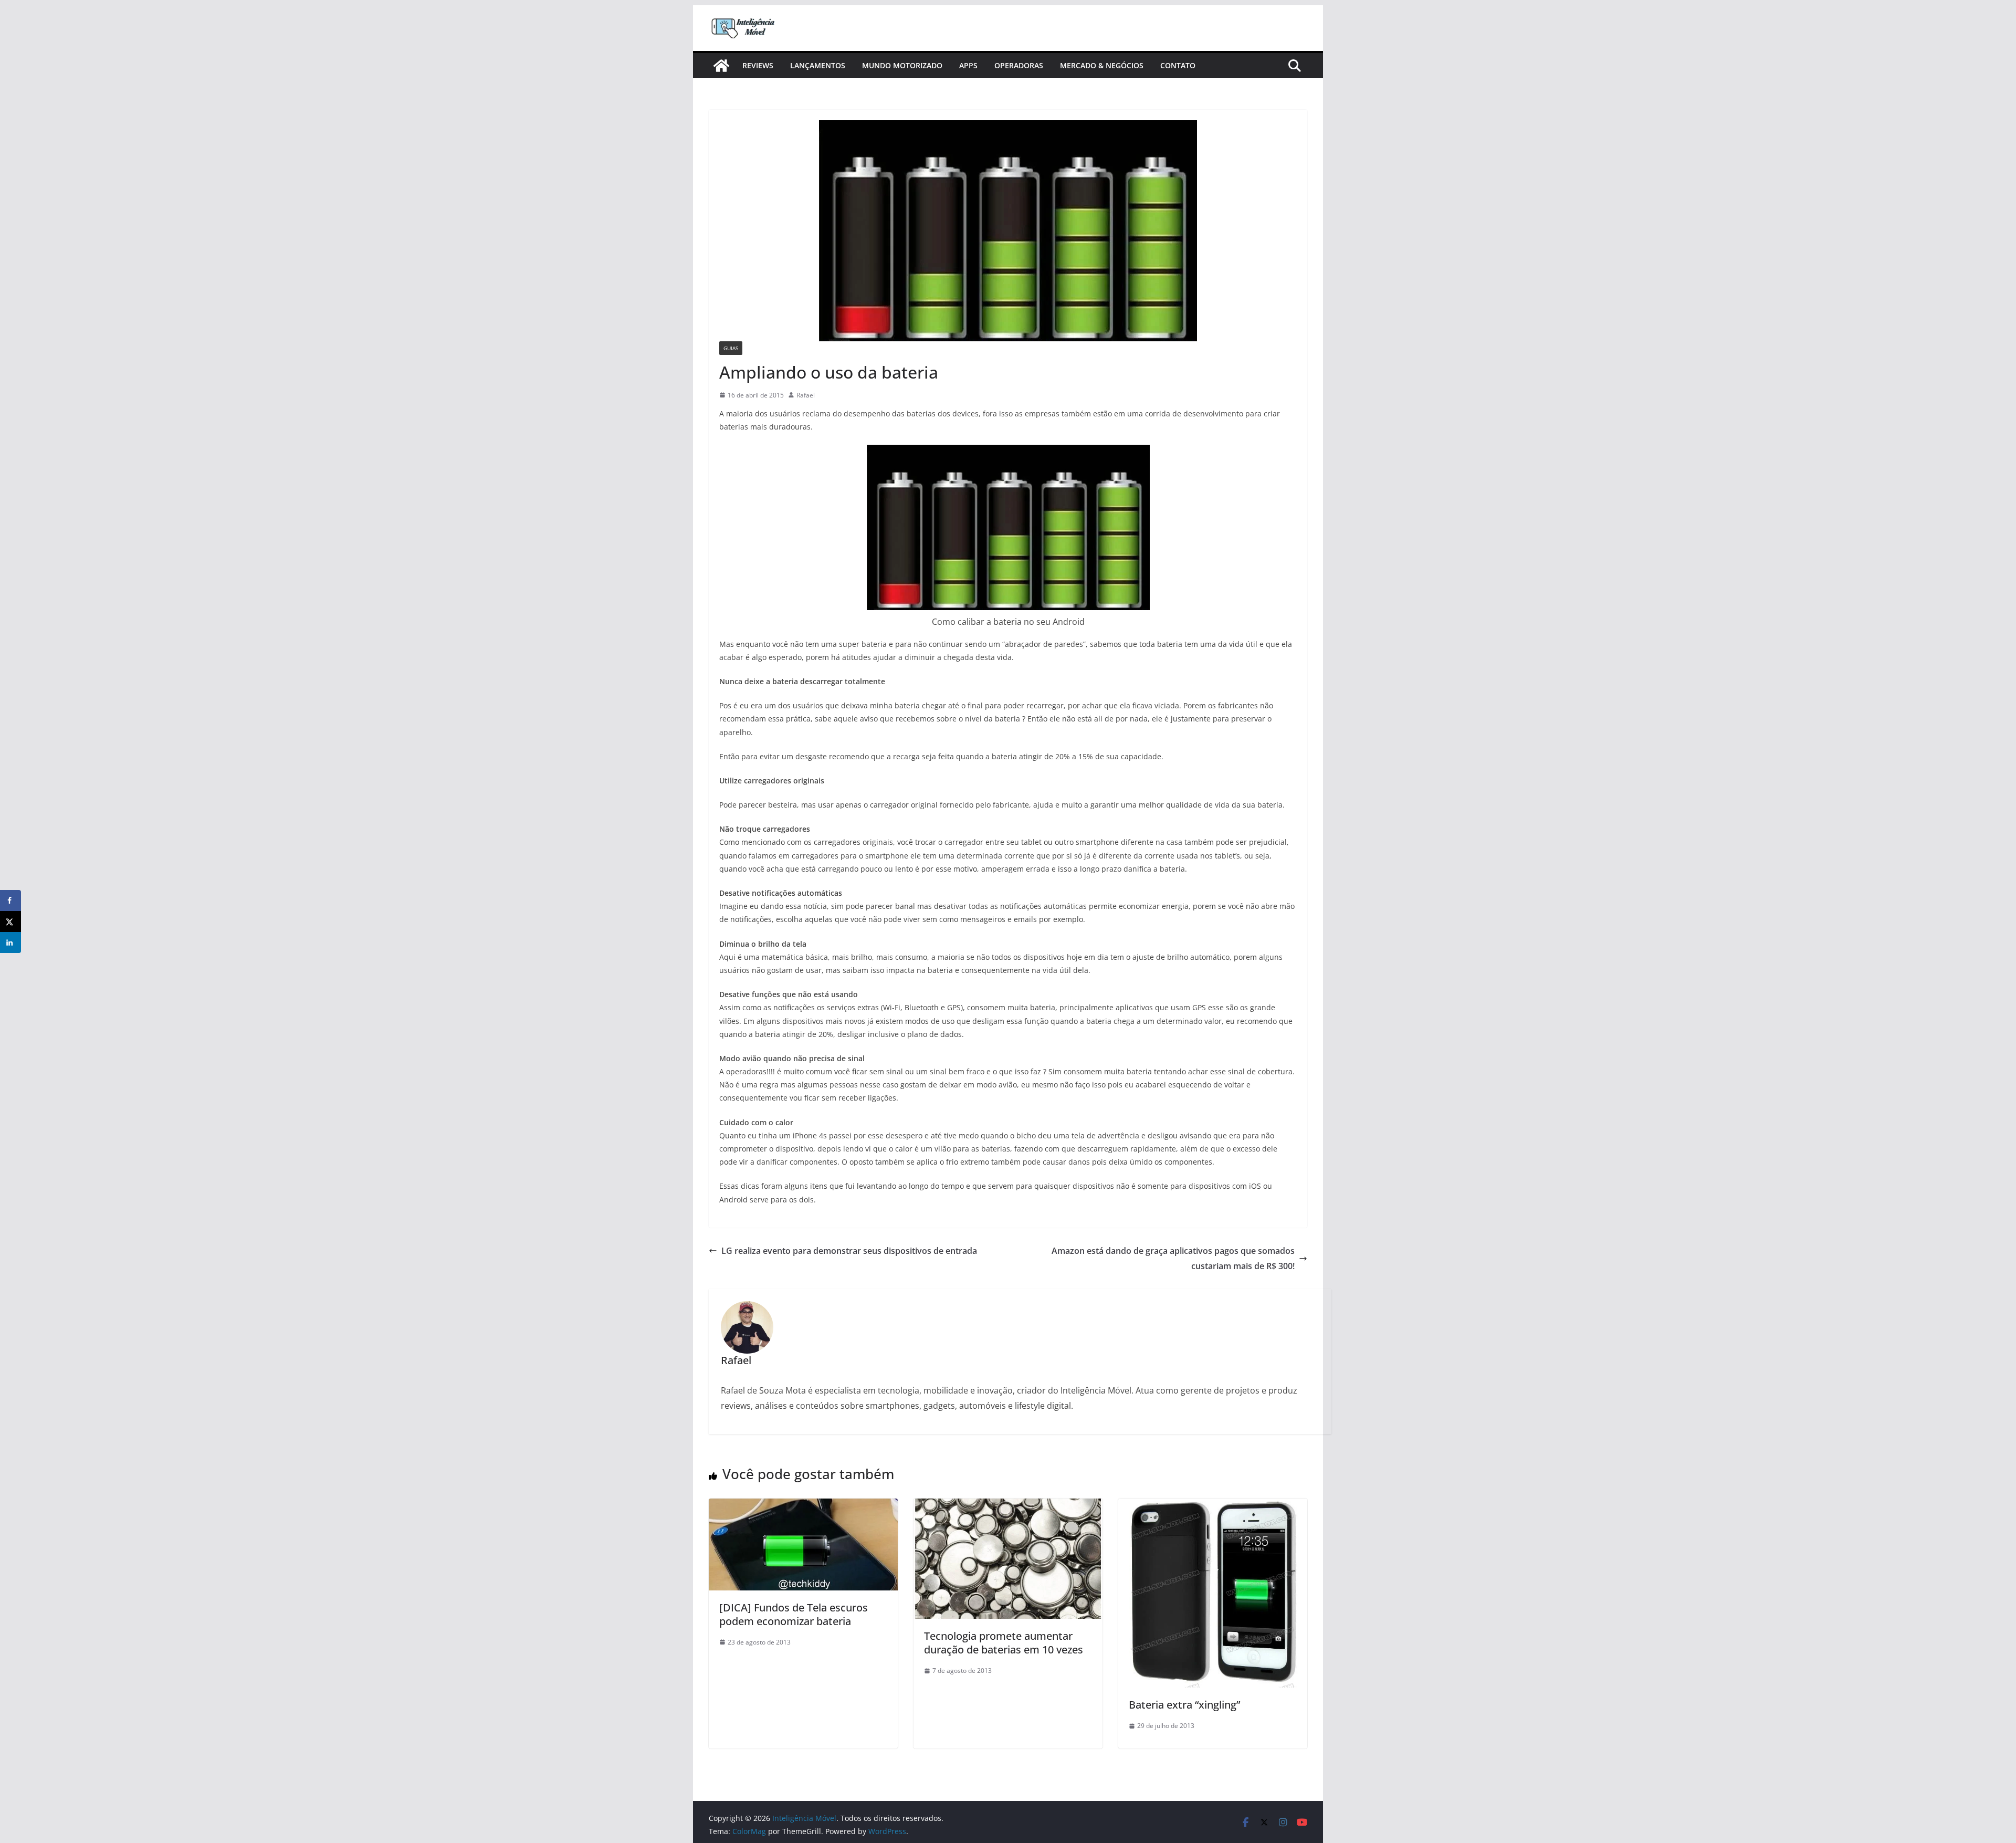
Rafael (806, 395)
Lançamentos (818, 65)
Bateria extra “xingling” (1184, 1705)
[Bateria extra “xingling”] (1213, 1506)
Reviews (758, 65)
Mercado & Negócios (1102, 65)
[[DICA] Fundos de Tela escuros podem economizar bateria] (803, 1506)
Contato (1178, 65)
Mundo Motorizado (902, 65)
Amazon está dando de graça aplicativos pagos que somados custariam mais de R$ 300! (1173, 1258)
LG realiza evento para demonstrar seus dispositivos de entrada (849, 1251)
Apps (968, 65)
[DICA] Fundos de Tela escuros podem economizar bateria (794, 1614)
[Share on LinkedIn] (10, 943)
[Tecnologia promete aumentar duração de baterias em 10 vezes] (1008, 1506)
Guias (731, 348)
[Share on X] (10, 921)
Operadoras (1019, 65)
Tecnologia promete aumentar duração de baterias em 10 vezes (1004, 1643)
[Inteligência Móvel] (721, 66)
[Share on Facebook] (10, 900)
